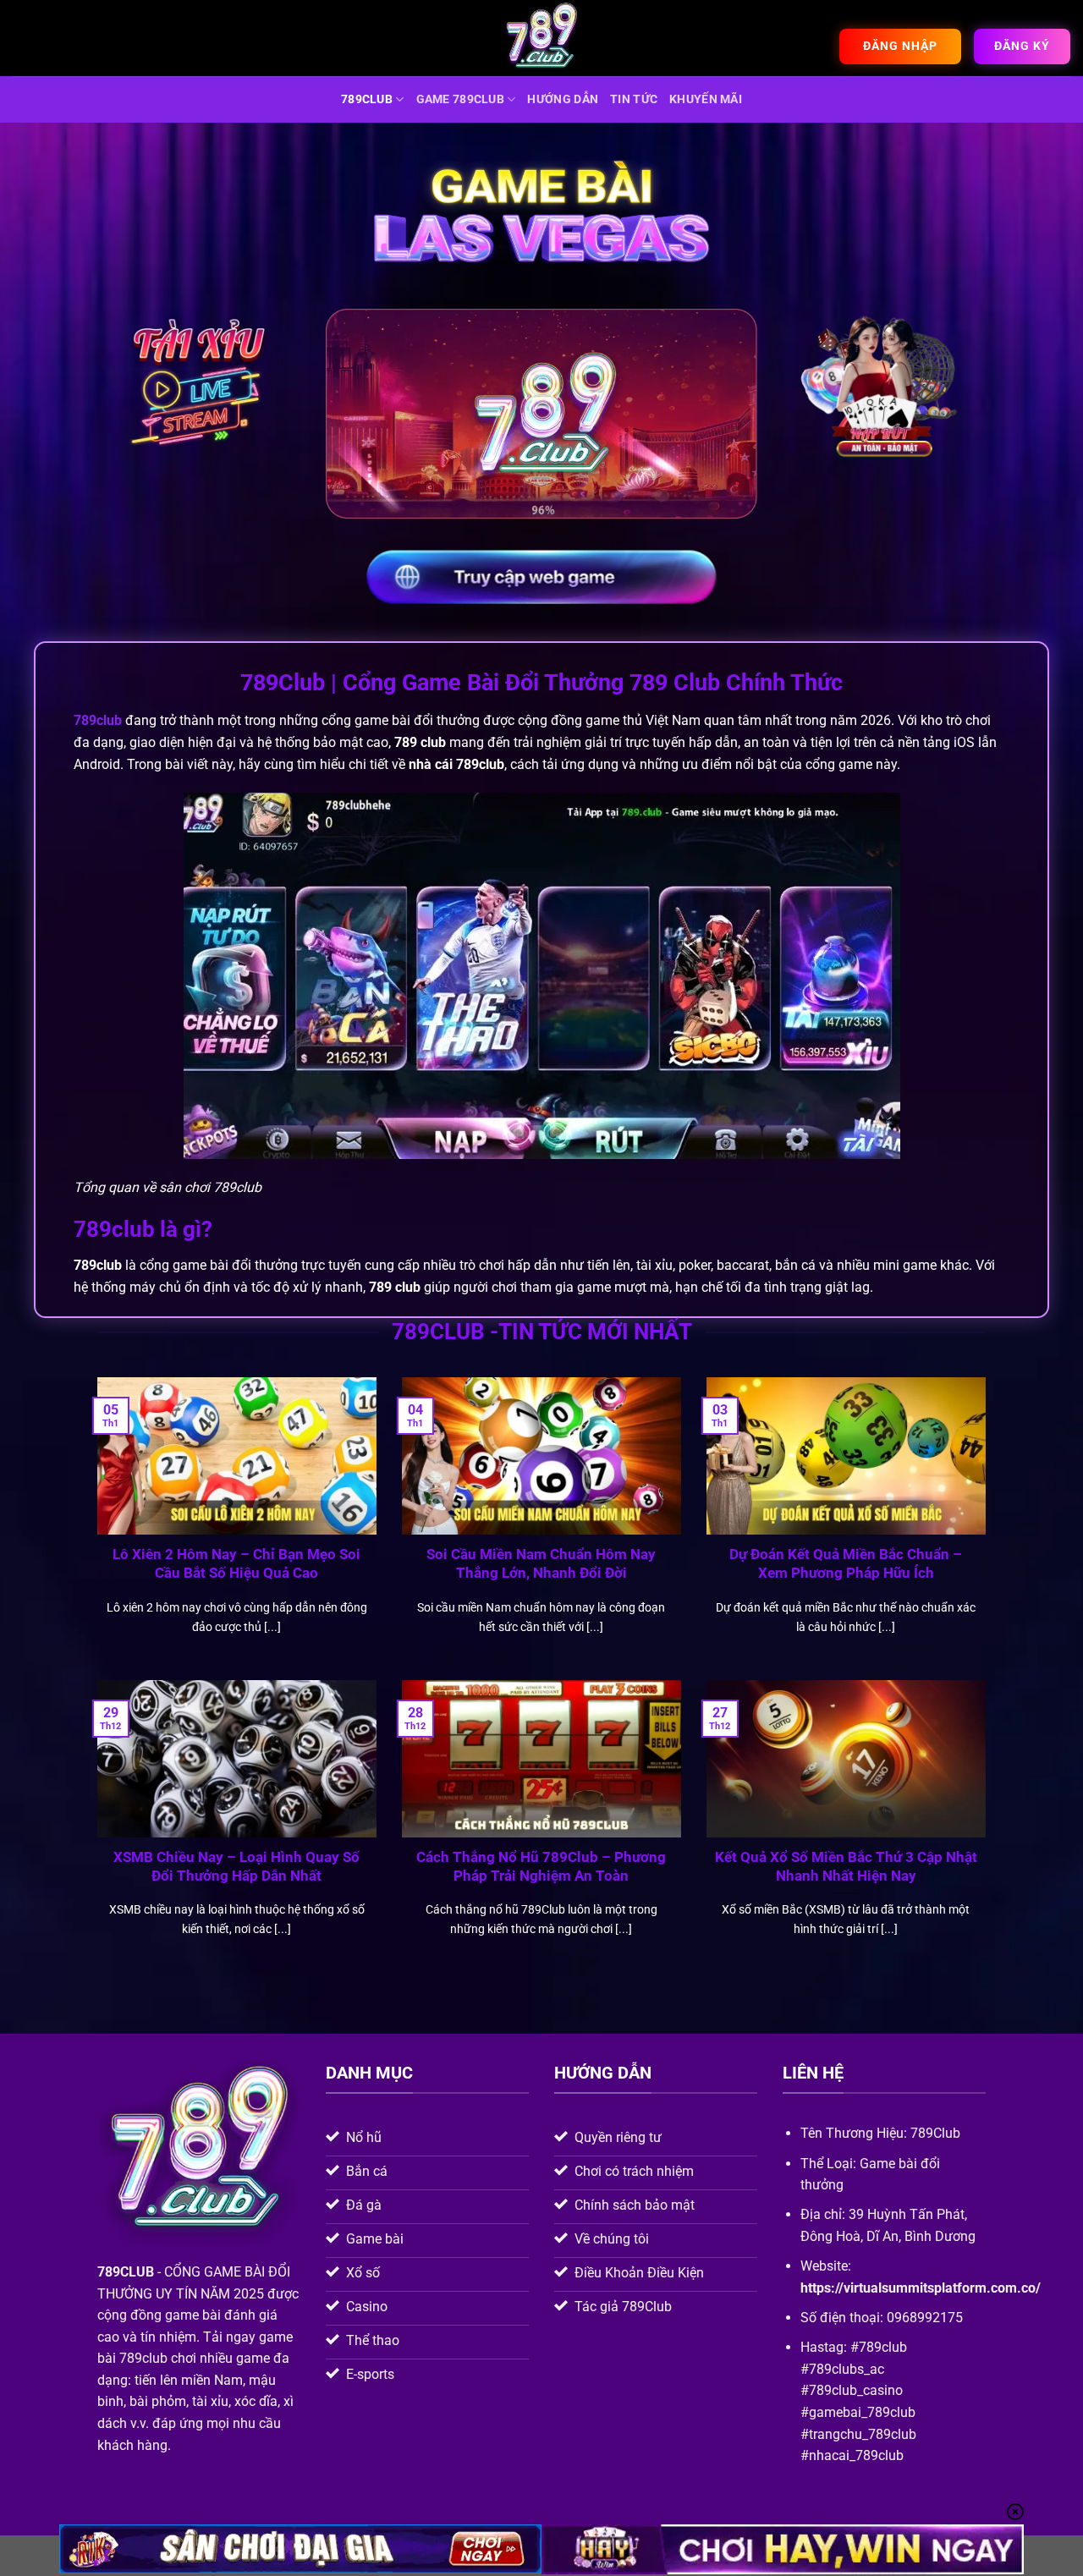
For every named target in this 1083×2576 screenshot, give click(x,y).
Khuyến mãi (706, 99)
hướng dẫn (563, 99)
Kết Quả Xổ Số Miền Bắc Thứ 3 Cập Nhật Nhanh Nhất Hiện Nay (846, 1867)
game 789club (460, 99)
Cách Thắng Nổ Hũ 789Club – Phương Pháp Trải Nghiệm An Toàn (541, 1867)
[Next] (989, 1527)
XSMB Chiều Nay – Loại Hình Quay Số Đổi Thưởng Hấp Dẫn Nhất (236, 1867)
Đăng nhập (900, 46)
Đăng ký (1022, 46)
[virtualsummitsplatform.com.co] (541, 38)
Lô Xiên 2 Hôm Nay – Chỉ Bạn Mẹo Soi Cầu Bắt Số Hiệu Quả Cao (236, 1564)
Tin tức (634, 99)
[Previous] (94, 1527)
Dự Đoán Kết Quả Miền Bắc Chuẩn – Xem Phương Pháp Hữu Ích (846, 1564)
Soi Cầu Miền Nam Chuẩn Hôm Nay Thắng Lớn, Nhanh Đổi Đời (541, 1564)
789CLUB (367, 99)
